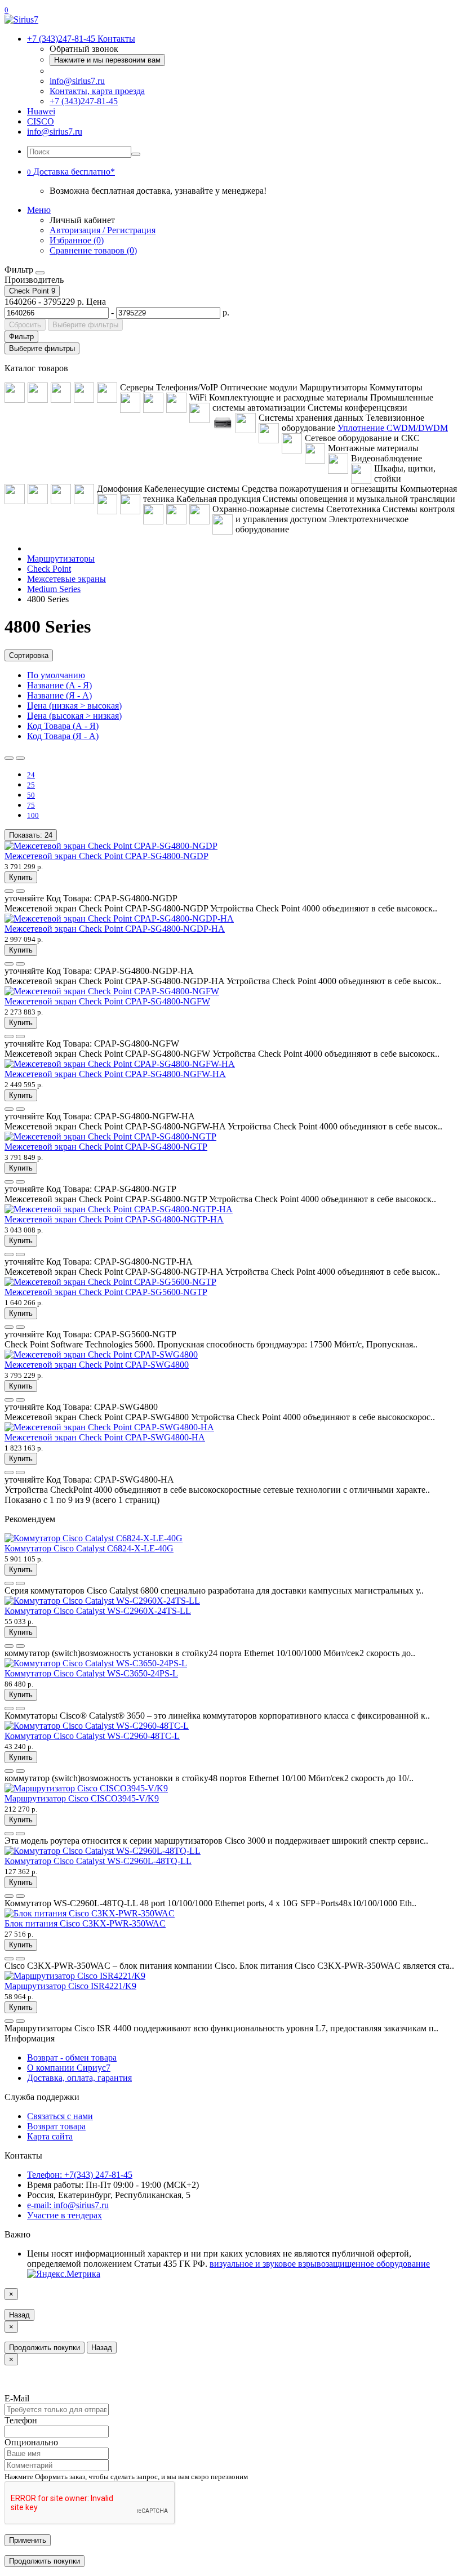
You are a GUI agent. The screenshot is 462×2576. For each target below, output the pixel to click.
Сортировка (29, 655)
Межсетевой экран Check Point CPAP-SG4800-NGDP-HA (115, 929)
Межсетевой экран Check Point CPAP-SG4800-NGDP (106, 856)
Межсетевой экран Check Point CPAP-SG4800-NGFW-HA (115, 1074)
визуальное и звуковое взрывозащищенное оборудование (320, 2264)
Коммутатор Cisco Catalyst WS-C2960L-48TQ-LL (98, 1861)
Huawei (41, 111)
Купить (21, 877)
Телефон (21, 2420)
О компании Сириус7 (69, 2068)
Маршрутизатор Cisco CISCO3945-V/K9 (82, 1798)
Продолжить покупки (45, 2348)
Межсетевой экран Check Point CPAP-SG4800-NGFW (107, 1001)
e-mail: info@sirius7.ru (68, 2205)
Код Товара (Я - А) (63, 736)
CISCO (41, 121)
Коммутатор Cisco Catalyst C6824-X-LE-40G (89, 1548)
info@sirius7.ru (77, 81)
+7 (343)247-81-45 (84, 101)
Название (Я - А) (59, 695)
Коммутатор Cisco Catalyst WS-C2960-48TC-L (92, 1736)
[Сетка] (20, 758)
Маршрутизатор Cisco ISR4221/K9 (70, 1986)
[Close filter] (40, 273)
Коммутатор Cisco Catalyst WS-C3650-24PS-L (91, 1673)
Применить (28, 2540)
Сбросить (25, 325)
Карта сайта (50, 2136)
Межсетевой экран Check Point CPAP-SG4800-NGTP (106, 1147)
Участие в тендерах (65, 2215)
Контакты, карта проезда (97, 91)
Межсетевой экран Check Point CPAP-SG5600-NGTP (106, 1292)
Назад (19, 2315)
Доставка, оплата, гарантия (79, 2078)
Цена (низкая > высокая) (74, 706)
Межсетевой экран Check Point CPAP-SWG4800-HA (105, 1437)
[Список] (9, 758)
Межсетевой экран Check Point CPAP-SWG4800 (97, 1365)
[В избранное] (9, 891)
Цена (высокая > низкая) (74, 716)
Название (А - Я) (59, 685)
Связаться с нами (60, 2116)
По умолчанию (56, 675)
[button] (71, 172)
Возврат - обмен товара (72, 2057)
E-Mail (17, 2398)
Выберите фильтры (85, 325)
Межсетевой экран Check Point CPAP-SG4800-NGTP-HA (114, 1219)
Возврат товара (56, 2126)
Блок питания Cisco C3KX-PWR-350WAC (85, 1923)
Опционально (31, 2442)
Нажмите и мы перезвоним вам (107, 60)
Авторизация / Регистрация (103, 230)
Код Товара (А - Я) (63, 726)
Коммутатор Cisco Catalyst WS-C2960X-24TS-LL (98, 1611)
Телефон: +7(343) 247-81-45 (80, 2175)
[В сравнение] (20, 891)
